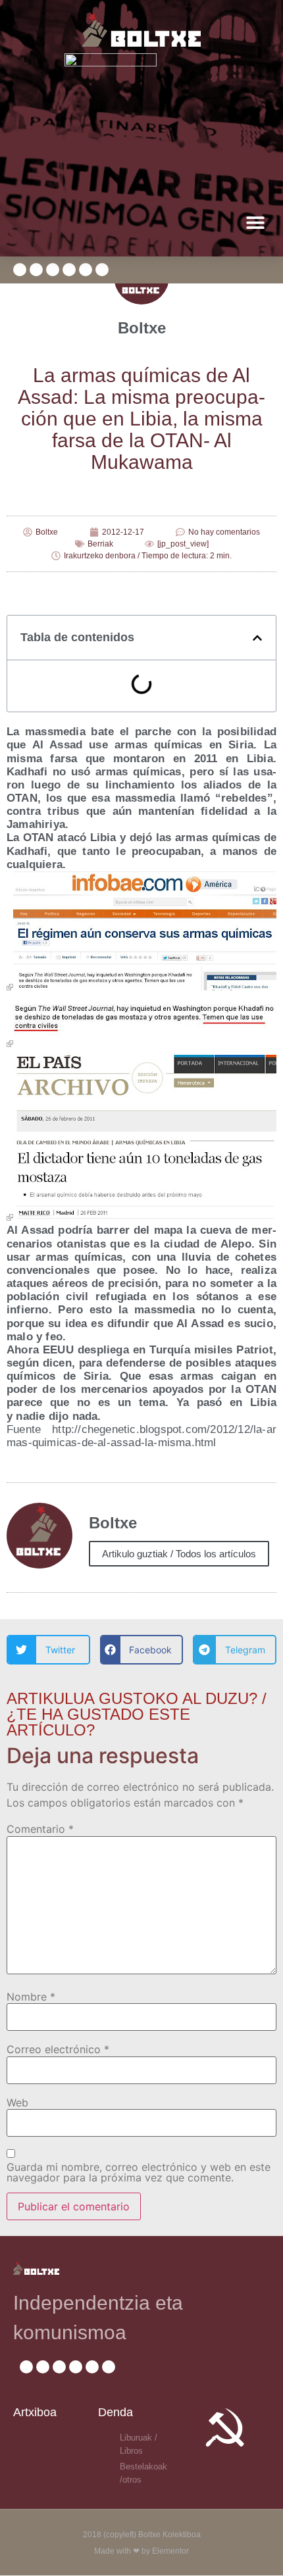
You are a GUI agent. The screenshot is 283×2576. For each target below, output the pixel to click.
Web (17, 2102)
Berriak (100, 544)
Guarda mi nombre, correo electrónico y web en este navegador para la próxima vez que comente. (139, 2172)
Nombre (31, 1997)
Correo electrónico (58, 2049)
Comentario (40, 1829)
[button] (255, 222)
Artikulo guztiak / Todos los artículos (179, 1554)
